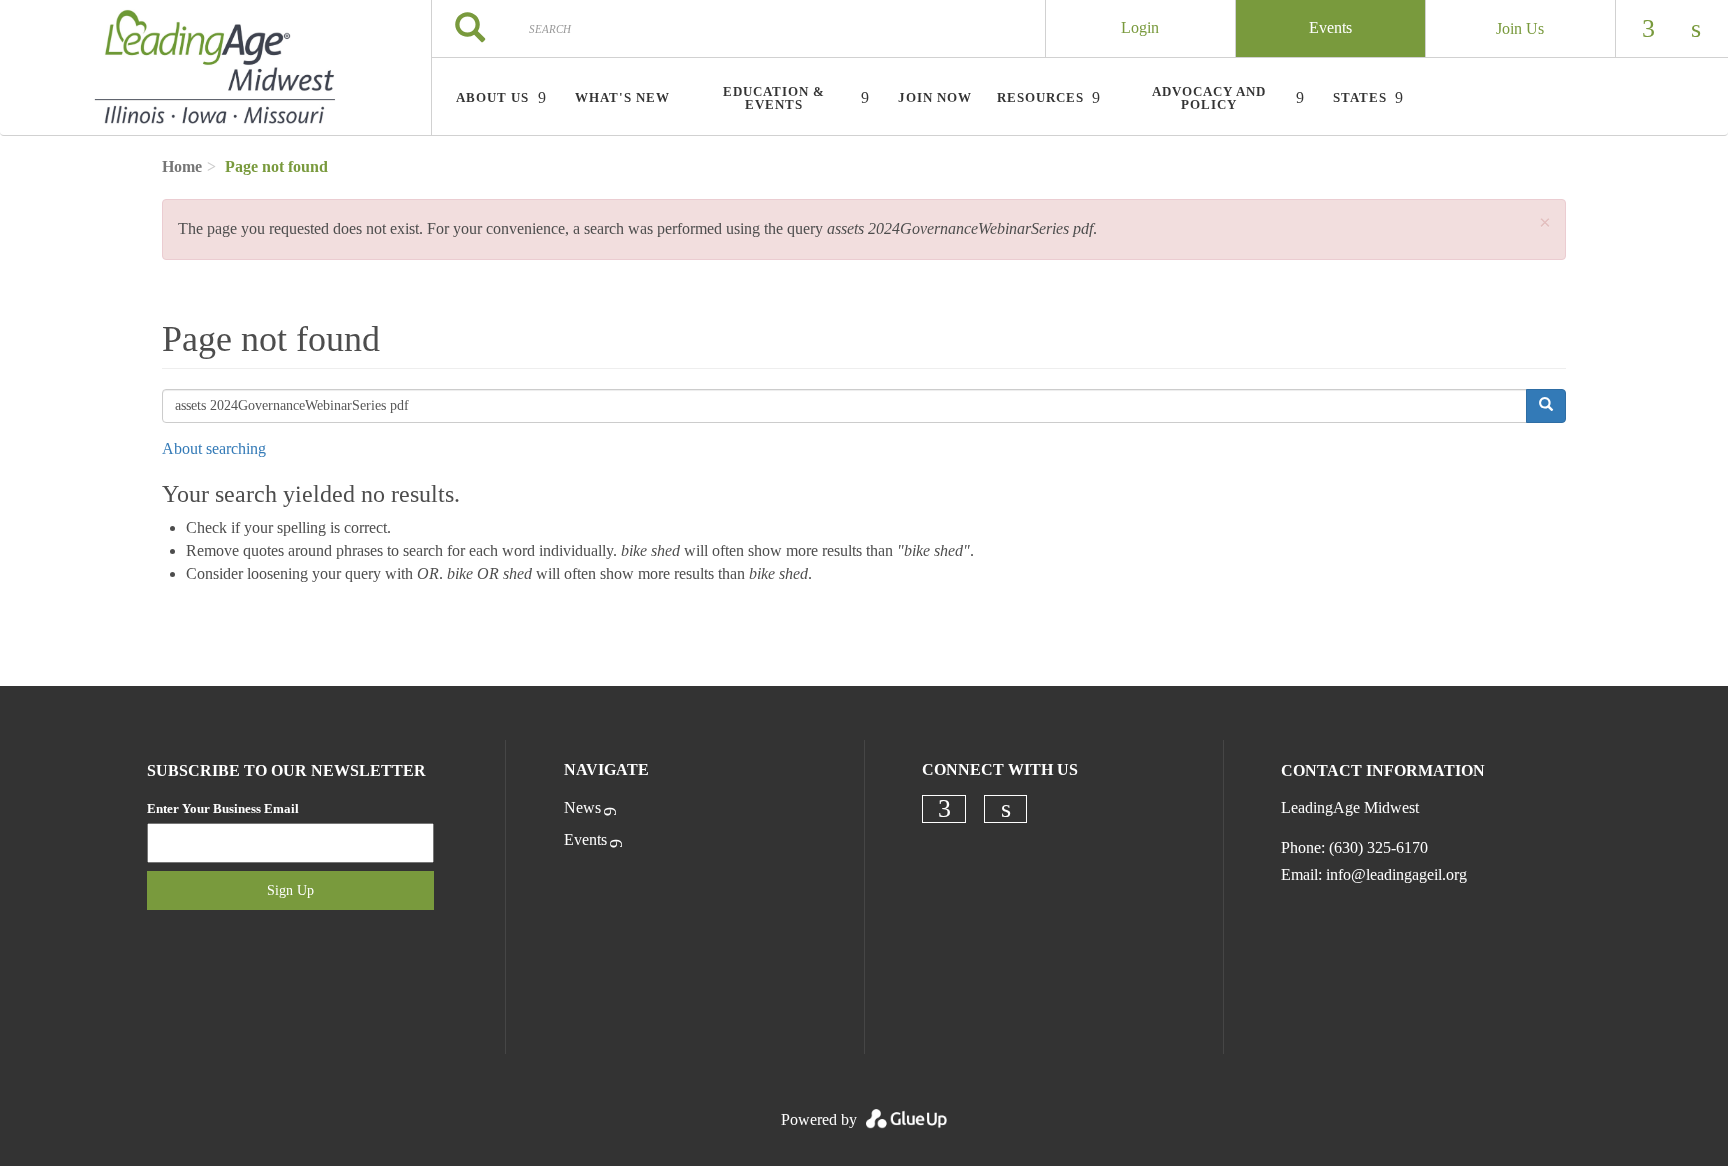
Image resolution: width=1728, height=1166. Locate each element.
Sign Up (290, 890)
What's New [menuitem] (622, 97)
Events (1330, 27)
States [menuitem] (1360, 97)
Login (1140, 27)
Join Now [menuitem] (935, 97)
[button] (1545, 223)
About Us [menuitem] (492, 97)
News (582, 807)
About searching (214, 448)
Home (182, 166)
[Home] (215, 68)
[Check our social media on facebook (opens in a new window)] (944, 809)
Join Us (1520, 28)
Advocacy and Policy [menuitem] (1209, 98)
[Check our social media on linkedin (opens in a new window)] (1006, 809)
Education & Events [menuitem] (774, 98)
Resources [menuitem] (1040, 97)
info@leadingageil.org (1396, 874)
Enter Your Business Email (223, 808)
